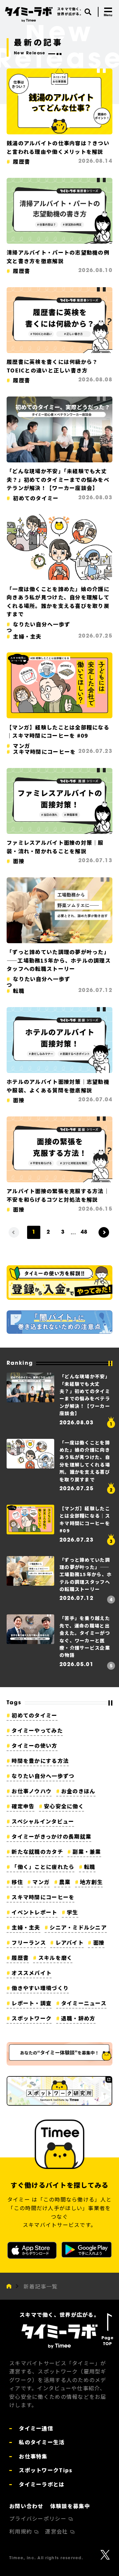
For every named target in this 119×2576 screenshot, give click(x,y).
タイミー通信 (35, 2428)
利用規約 (21, 2531)
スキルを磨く (55, 1958)
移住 (17, 1882)
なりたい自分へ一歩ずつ (43, 1776)
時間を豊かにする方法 (40, 1761)
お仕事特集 (32, 2456)
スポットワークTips (45, 2470)
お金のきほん (78, 1791)
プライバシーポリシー (39, 2518)
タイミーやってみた (37, 1730)
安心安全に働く (64, 1806)
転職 (90, 1867)
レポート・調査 (32, 2003)
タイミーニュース (84, 2003)
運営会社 (57, 2531)
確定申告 (23, 1806)
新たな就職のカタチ (37, 1851)
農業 (65, 1882)
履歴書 (20, 1958)
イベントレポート (34, 1912)
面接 (99, 1942)
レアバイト (70, 1942)
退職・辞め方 (78, 2018)
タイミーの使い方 (34, 1745)
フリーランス (29, 1942)
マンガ (41, 1882)
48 (84, 1232)
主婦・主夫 (26, 1927)
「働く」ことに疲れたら (43, 1867)
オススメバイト (32, 1973)
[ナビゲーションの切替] (108, 12)
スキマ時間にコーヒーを (43, 1897)
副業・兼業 (87, 1851)
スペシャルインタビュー (43, 1821)
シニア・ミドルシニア (78, 1927)
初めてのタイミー (34, 1715)
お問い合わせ (26, 2506)
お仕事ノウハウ (32, 1791)
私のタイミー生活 (41, 2442)
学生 (73, 1912)
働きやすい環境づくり (40, 1988)
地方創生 (91, 1882)
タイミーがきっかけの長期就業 (51, 1836)
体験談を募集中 (70, 2506)
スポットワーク (32, 2018)
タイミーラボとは (41, 2484)
